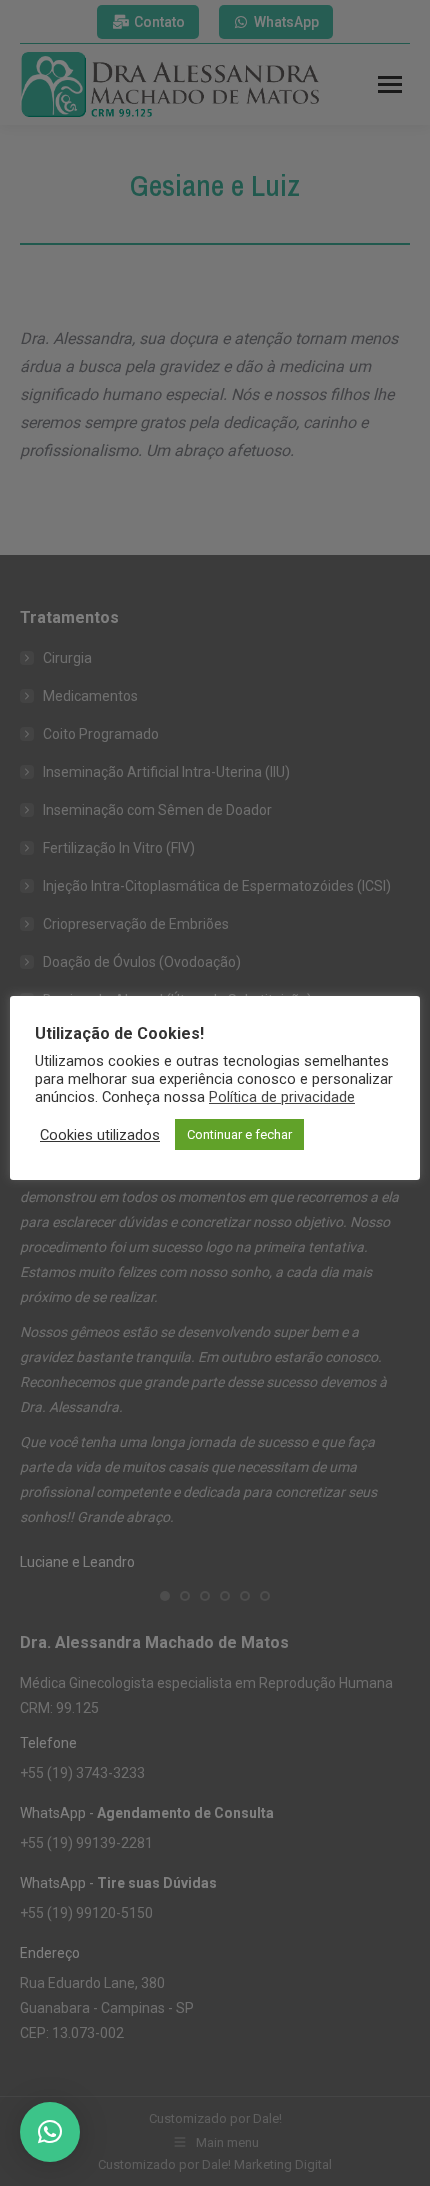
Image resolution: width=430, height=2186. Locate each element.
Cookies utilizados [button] (100, 1135)
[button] (50, 2132)
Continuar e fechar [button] (239, 1134)
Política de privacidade (282, 1097)
